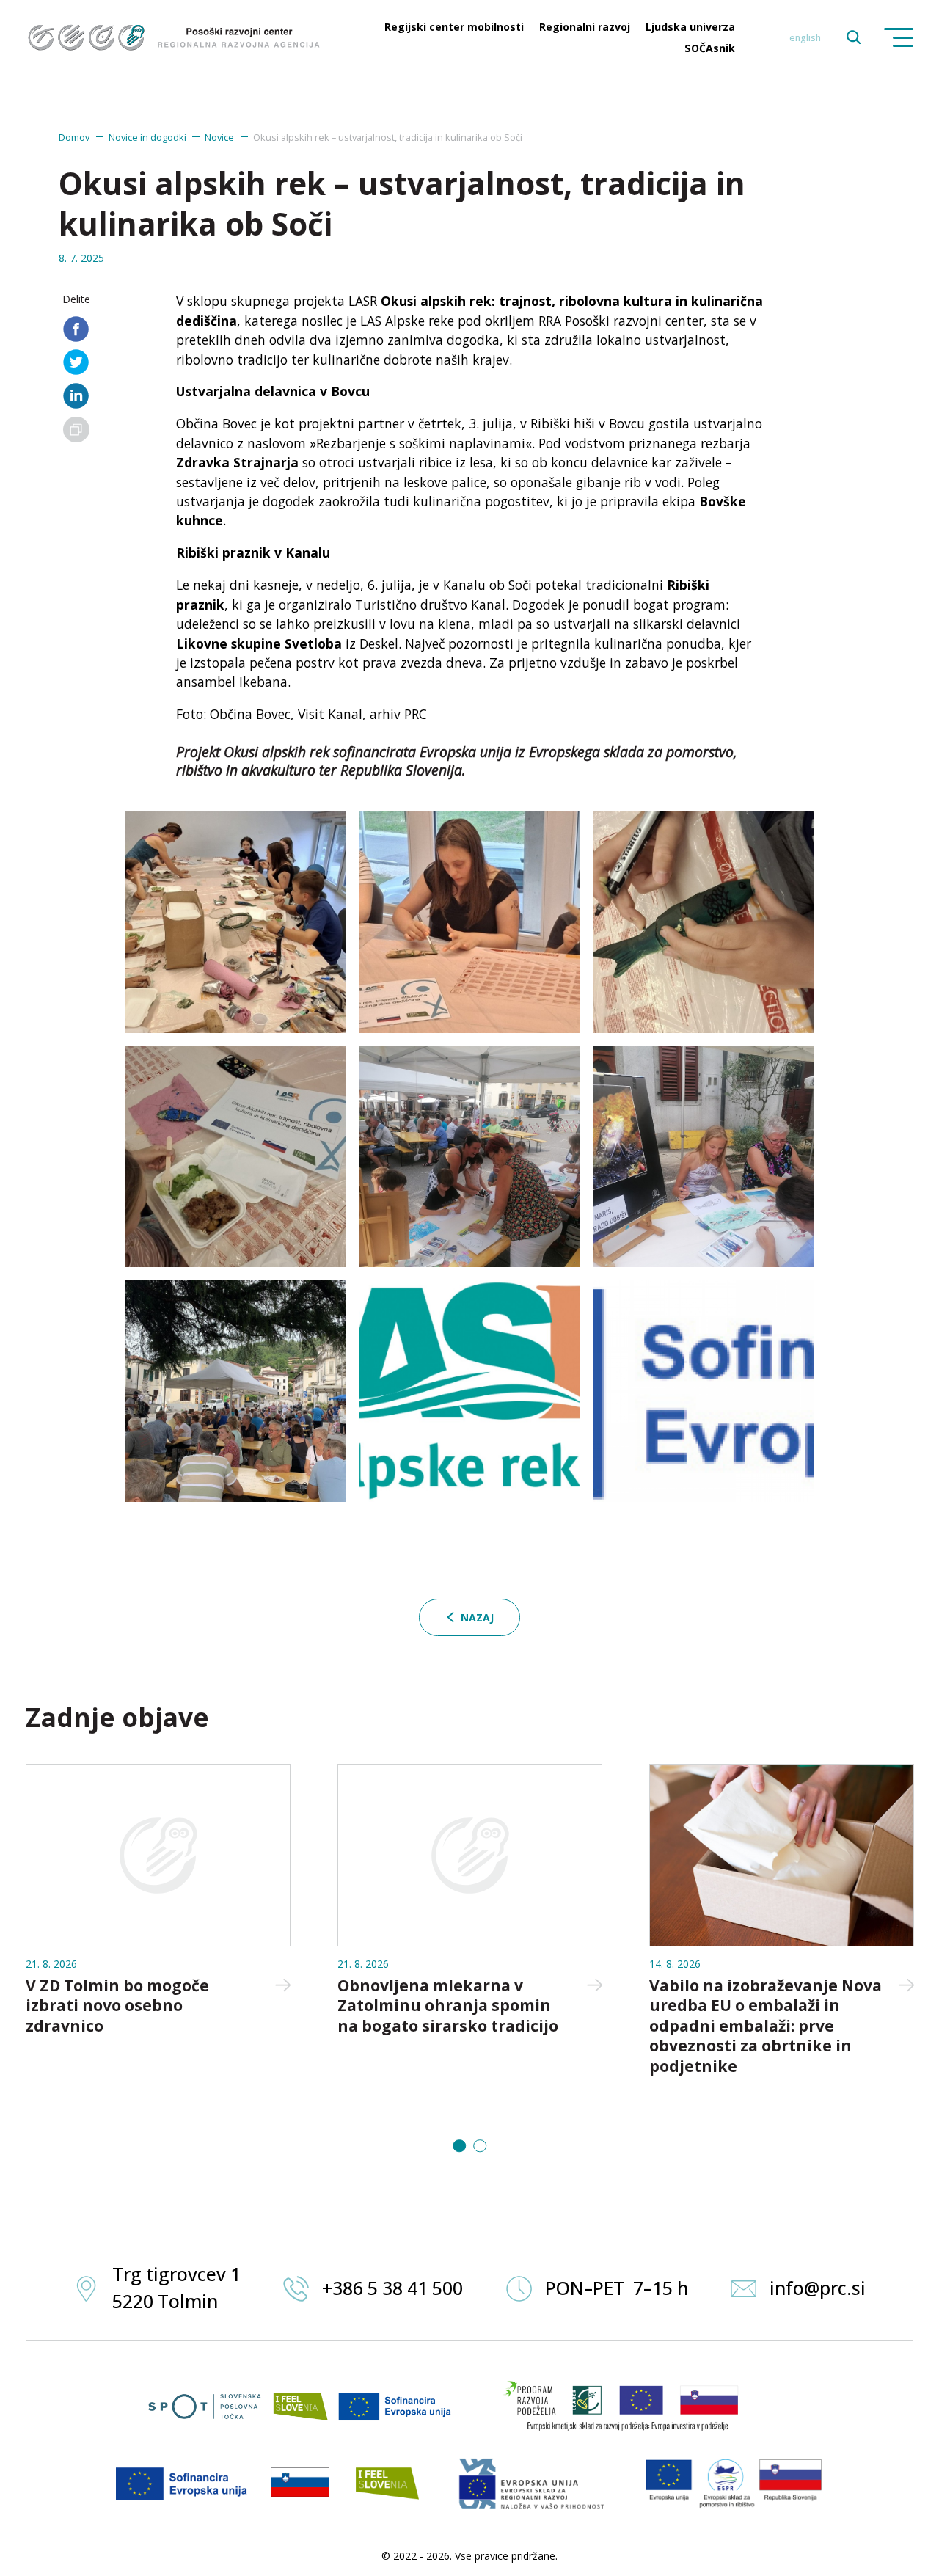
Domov (74, 137)
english (805, 38)
